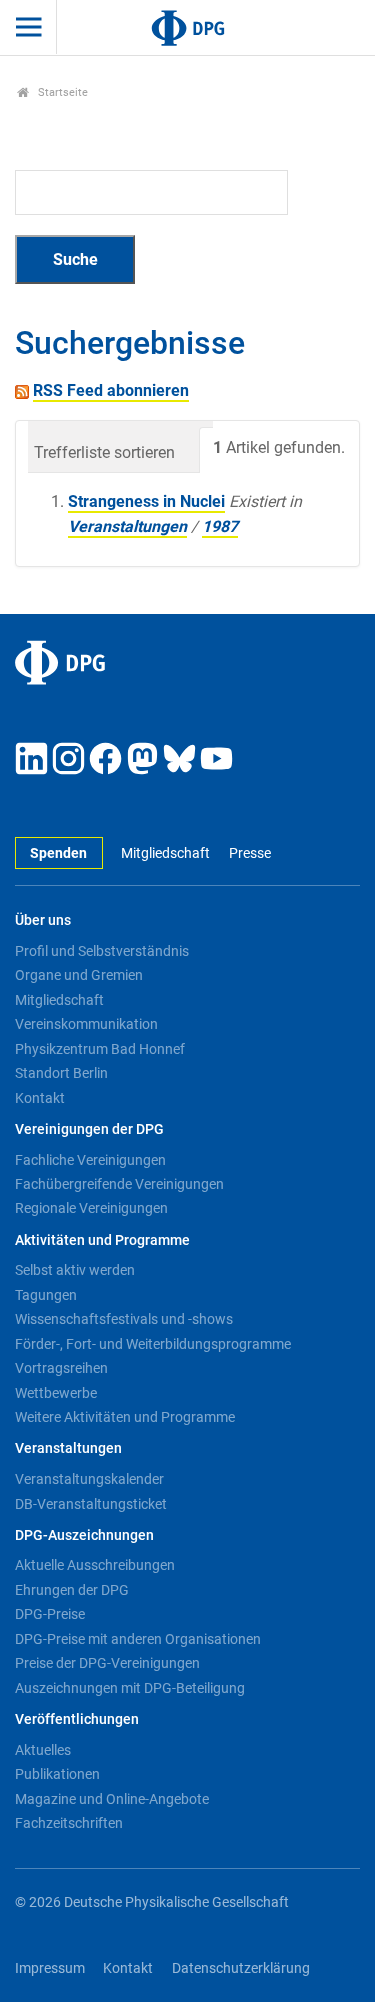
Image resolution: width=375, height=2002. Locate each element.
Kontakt (40, 1098)
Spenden (58, 853)
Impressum (50, 1968)
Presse (249, 853)
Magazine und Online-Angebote (112, 1799)
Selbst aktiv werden (75, 1270)
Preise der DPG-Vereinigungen (107, 1663)
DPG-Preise (50, 1614)
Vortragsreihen (61, 1368)
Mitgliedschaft (165, 853)
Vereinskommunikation (86, 1024)
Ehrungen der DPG (72, 1590)
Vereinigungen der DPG (89, 1129)
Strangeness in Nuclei (146, 501)
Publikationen (57, 1774)
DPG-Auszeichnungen (84, 1535)
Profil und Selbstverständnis (102, 951)
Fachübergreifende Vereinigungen (119, 1184)
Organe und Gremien (79, 975)
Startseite (61, 92)
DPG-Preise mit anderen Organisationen (138, 1639)
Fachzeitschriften (69, 1823)
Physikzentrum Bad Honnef (100, 1049)
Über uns (43, 920)
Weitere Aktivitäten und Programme (125, 1417)
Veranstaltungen (127, 526)
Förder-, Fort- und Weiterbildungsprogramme (153, 1344)
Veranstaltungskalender (89, 1479)
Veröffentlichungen (77, 1719)
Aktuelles (43, 1750)
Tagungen (46, 1295)
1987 (220, 526)
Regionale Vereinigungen (91, 1208)
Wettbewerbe (56, 1393)
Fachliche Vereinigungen (90, 1160)
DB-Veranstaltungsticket (91, 1504)
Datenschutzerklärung (241, 1968)
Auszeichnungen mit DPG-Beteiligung (130, 1688)
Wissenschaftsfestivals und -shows (124, 1319)
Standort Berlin (61, 1073)
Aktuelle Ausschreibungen (95, 1565)
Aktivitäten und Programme (102, 1240)
